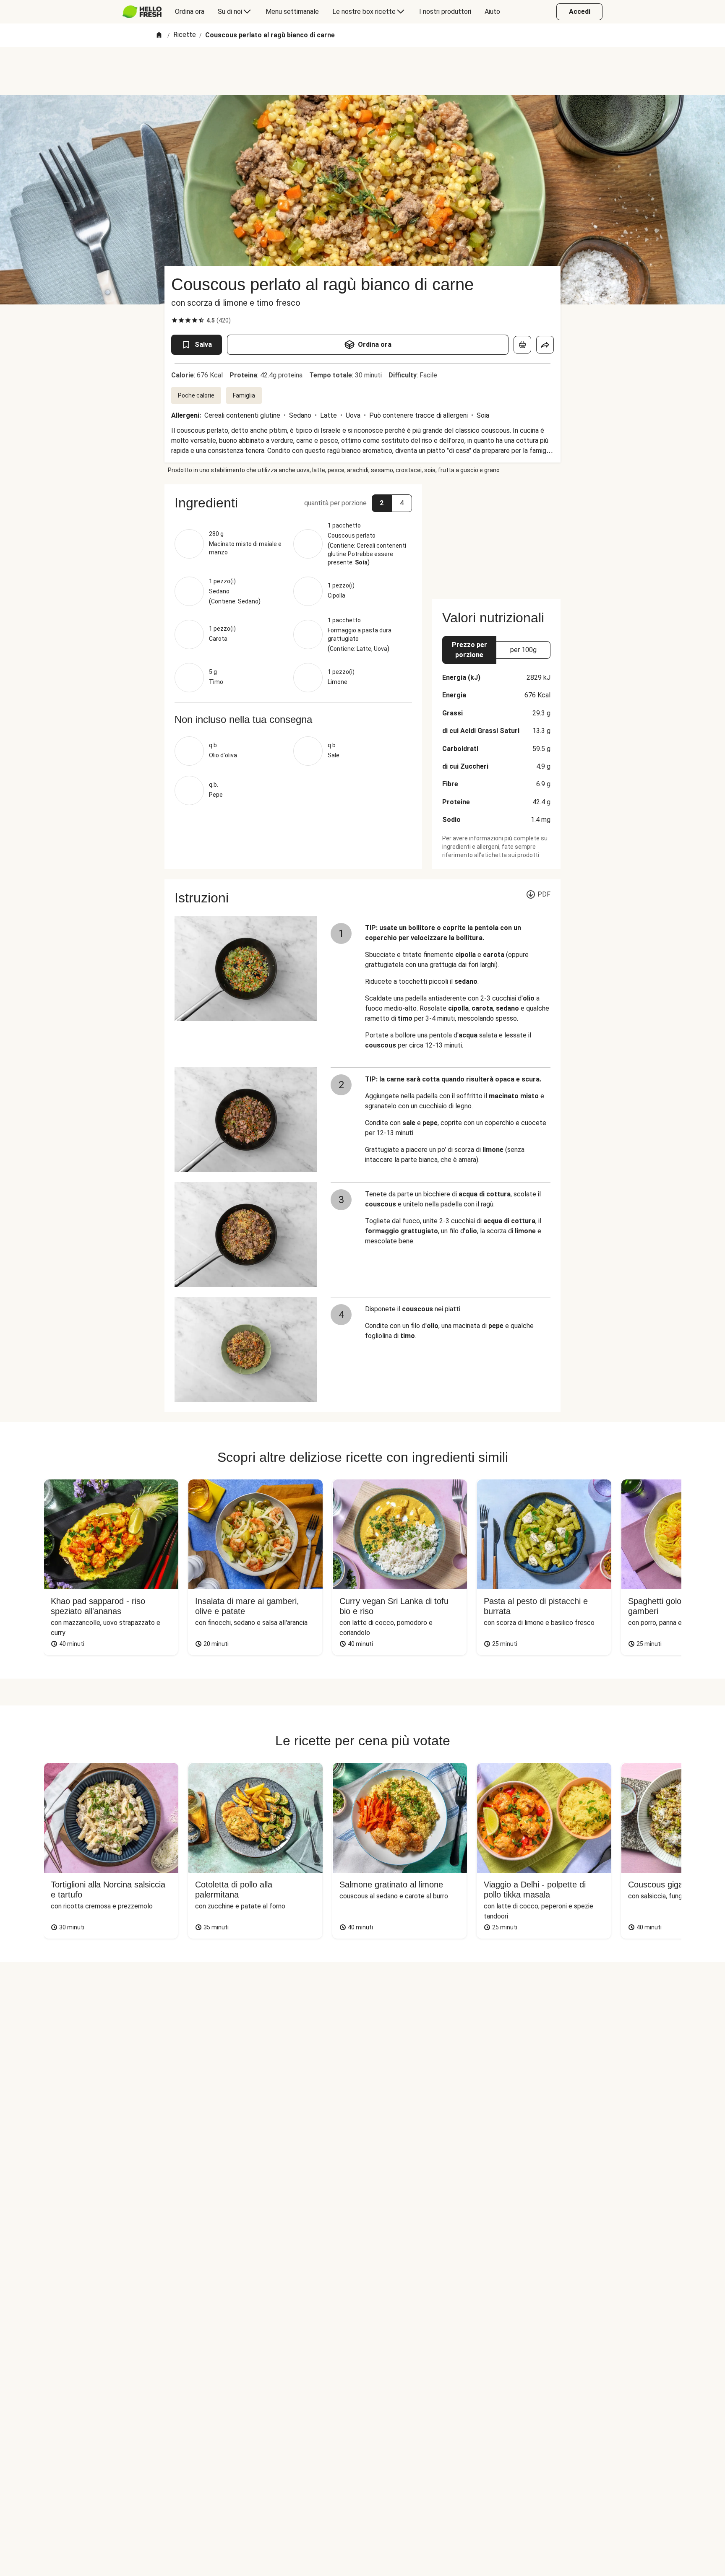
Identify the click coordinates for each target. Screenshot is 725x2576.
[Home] (159, 35)
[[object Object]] (522, 345)
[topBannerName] (362, 71)
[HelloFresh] (142, 12)
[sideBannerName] (496, 537)
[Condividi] (545, 345)
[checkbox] (175, 320)
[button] (293, 503)
